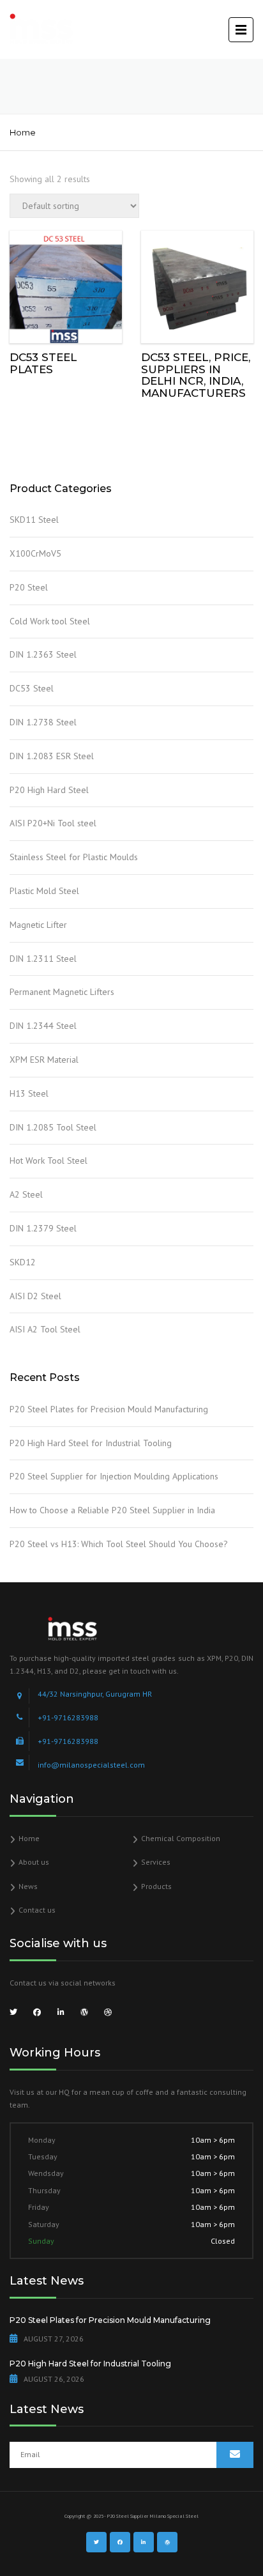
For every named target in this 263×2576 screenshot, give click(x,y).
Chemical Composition (181, 1838)
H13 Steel (29, 1093)
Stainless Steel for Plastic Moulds (74, 857)
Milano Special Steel (174, 2516)
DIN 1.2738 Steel (43, 722)
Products (156, 1886)
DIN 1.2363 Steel (43, 654)
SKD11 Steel (34, 520)
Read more (66, 284)
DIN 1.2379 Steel (43, 1228)
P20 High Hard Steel (49, 790)
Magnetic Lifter (38, 925)
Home (23, 132)
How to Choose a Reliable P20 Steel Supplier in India (112, 1510)
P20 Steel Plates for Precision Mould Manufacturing (109, 1409)
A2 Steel (26, 1194)
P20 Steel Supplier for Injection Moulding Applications (114, 1476)
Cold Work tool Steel (50, 621)
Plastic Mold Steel (44, 891)
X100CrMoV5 (35, 553)
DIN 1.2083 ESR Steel (52, 756)
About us (34, 1862)
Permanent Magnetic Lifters (62, 992)
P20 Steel (29, 587)
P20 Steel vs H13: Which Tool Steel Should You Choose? (119, 1544)
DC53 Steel (32, 688)
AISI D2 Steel (35, 1296)
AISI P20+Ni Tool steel (53, 823)
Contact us (37, 1910)
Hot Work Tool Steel (49, 1161)
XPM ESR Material (44, 1060)
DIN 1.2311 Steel (43, 959)
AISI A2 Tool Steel (45, 1329)
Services (156, 1862)
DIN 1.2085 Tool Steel (53, 1127)
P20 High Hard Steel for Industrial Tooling (91, 1443)
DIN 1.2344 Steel (43, 1026)
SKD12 (23, 1262)
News (28, 1886)
